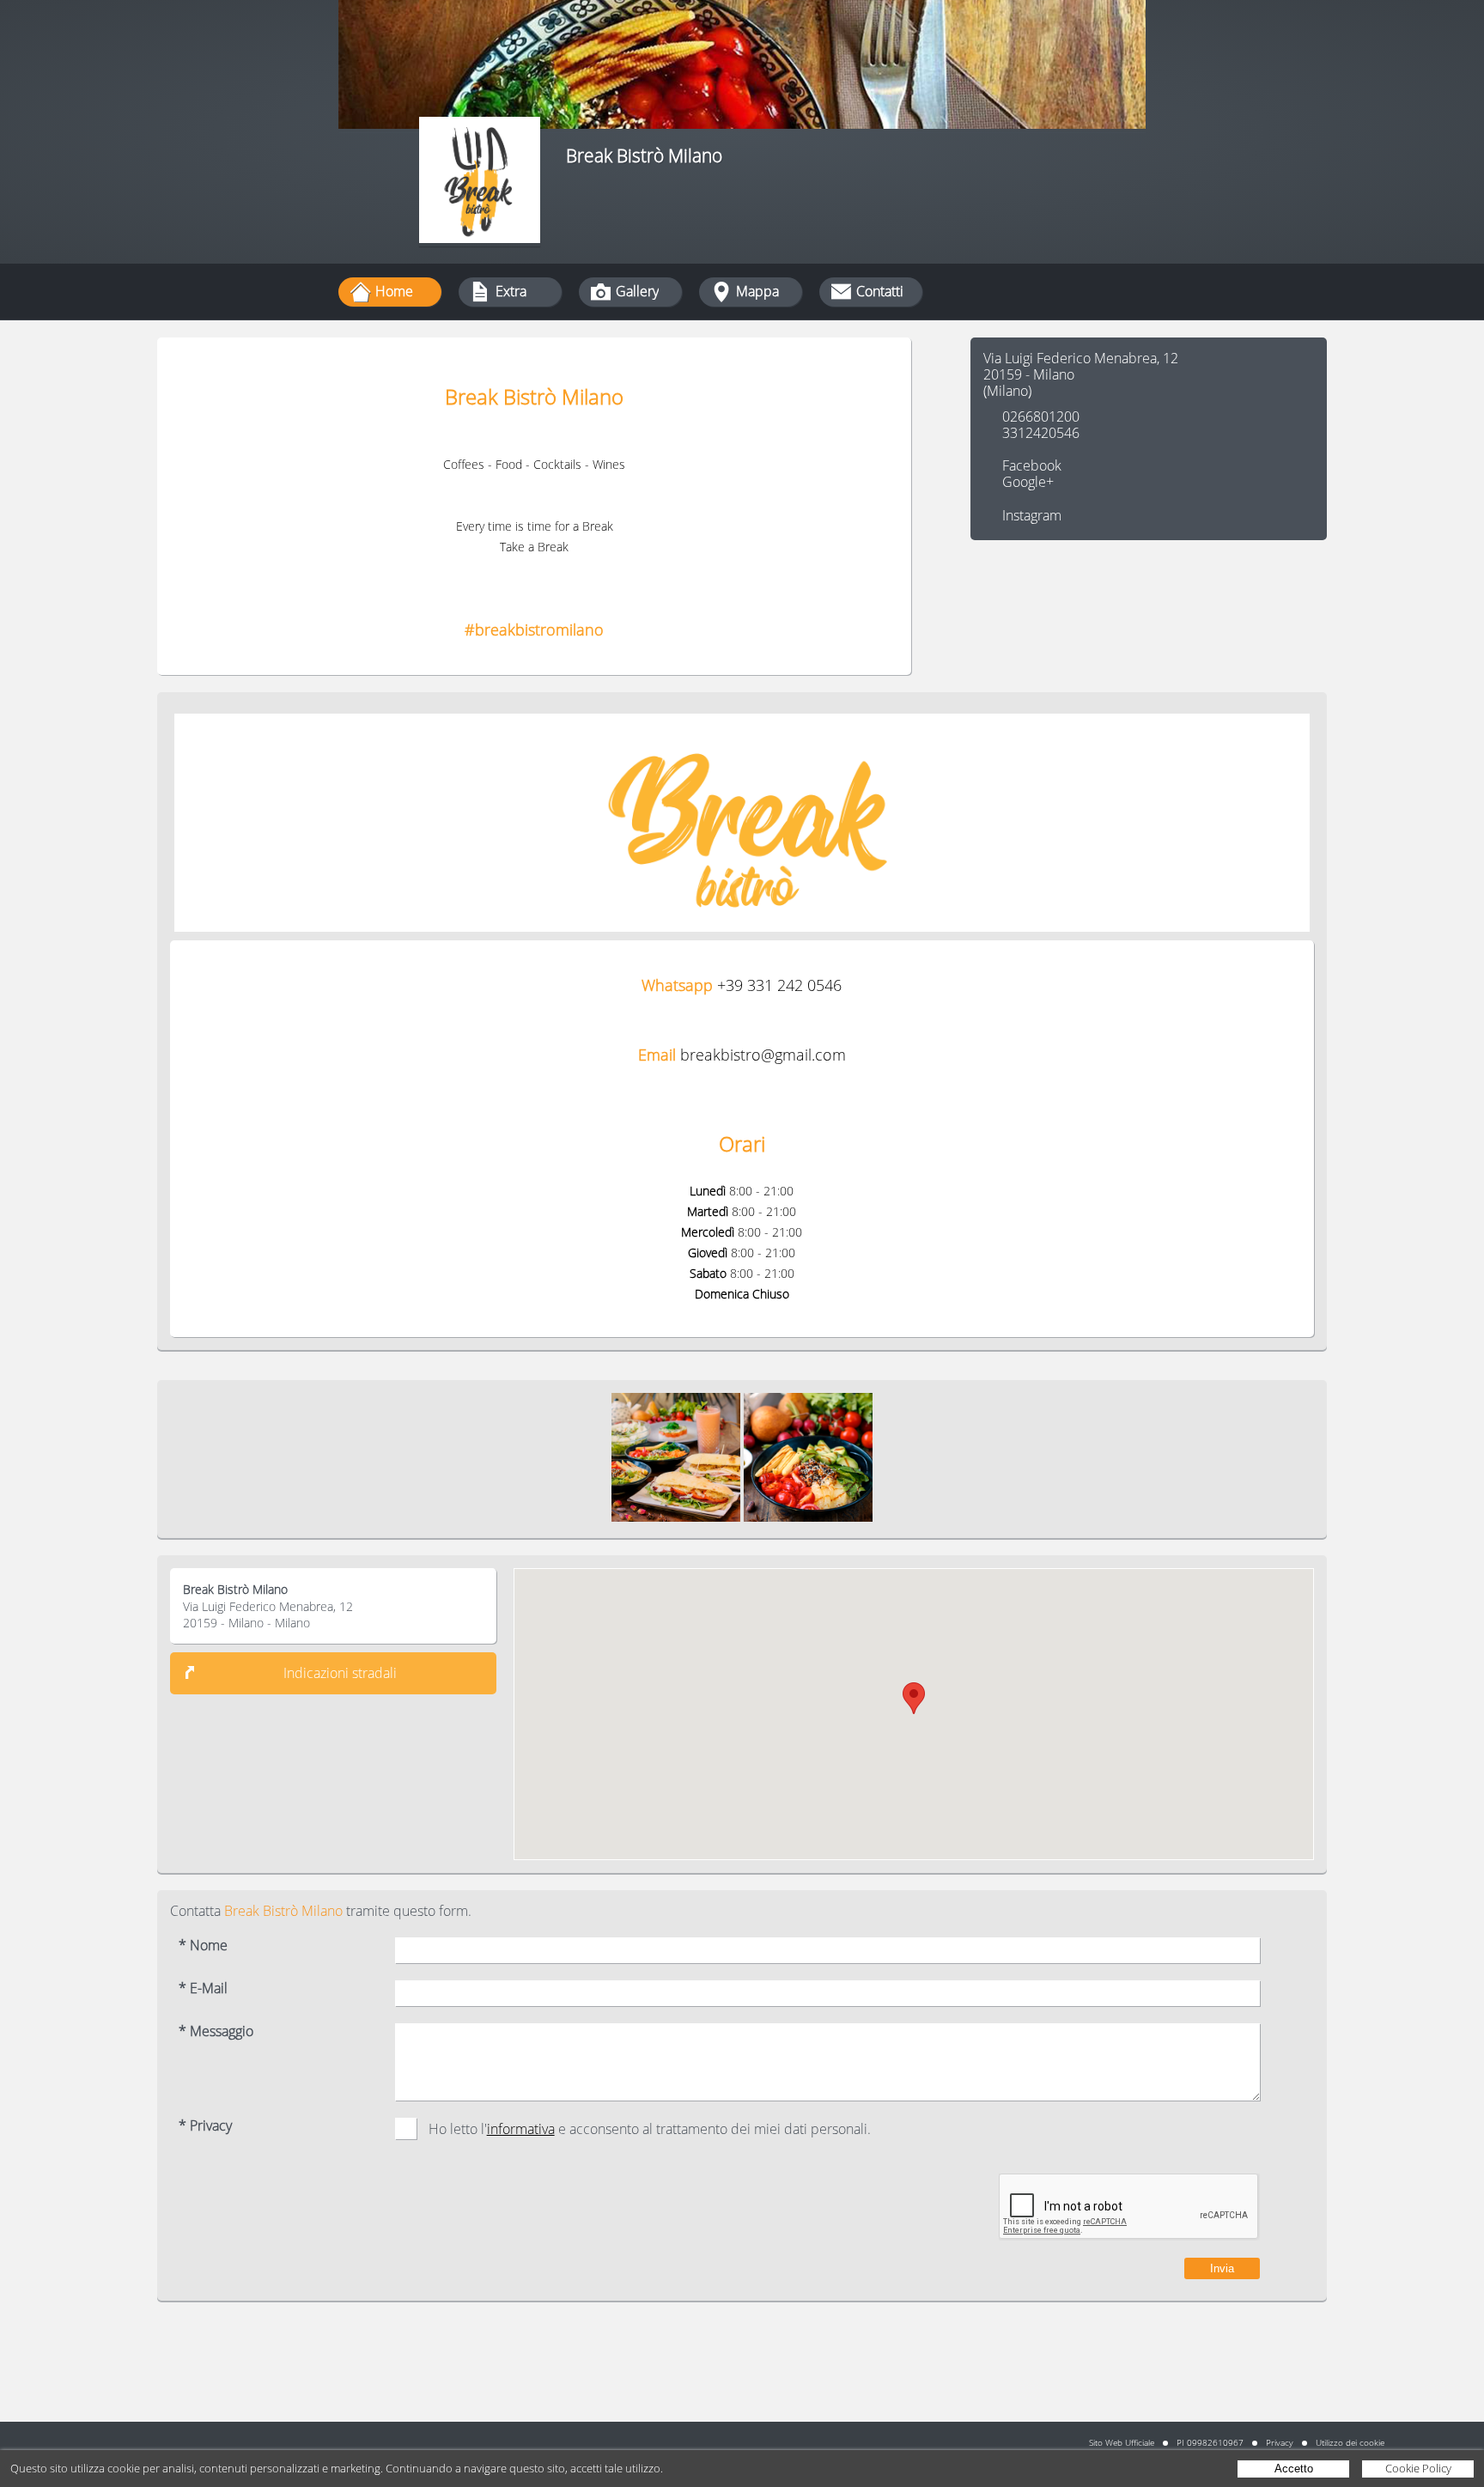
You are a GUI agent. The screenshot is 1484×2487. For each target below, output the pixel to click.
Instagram (1032, 515)
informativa (521, 2129)
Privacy (1280, 2442)
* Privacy (205, 2126)
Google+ (1028, 482)
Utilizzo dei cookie (1350, 2442)
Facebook (1032, 465)
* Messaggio (216, 2031)
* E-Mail (203, 1988)
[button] (914, 1698)
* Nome (203, 1946)
